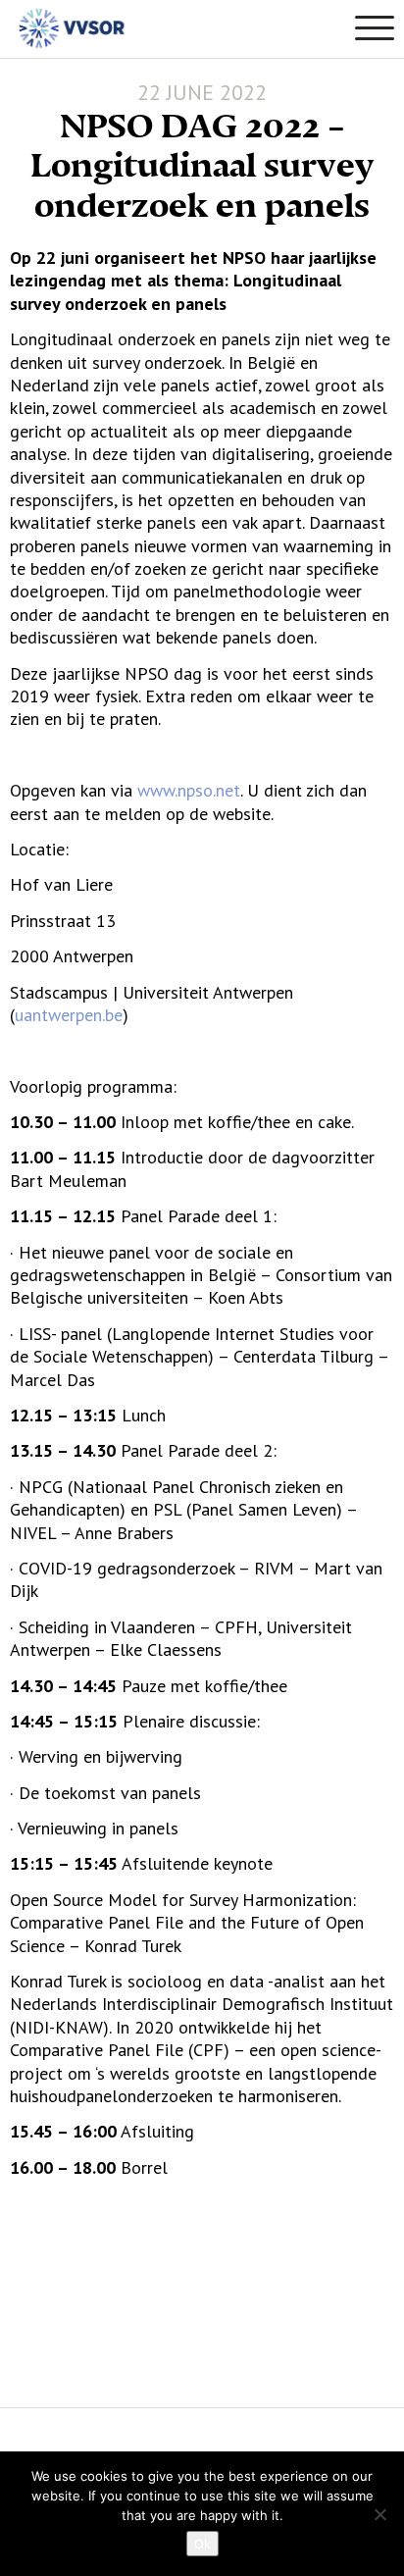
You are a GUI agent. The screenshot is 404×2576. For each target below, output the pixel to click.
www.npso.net (189, 790)
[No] (379, 2514)
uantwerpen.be (69, 1015)
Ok (202, 2544)
